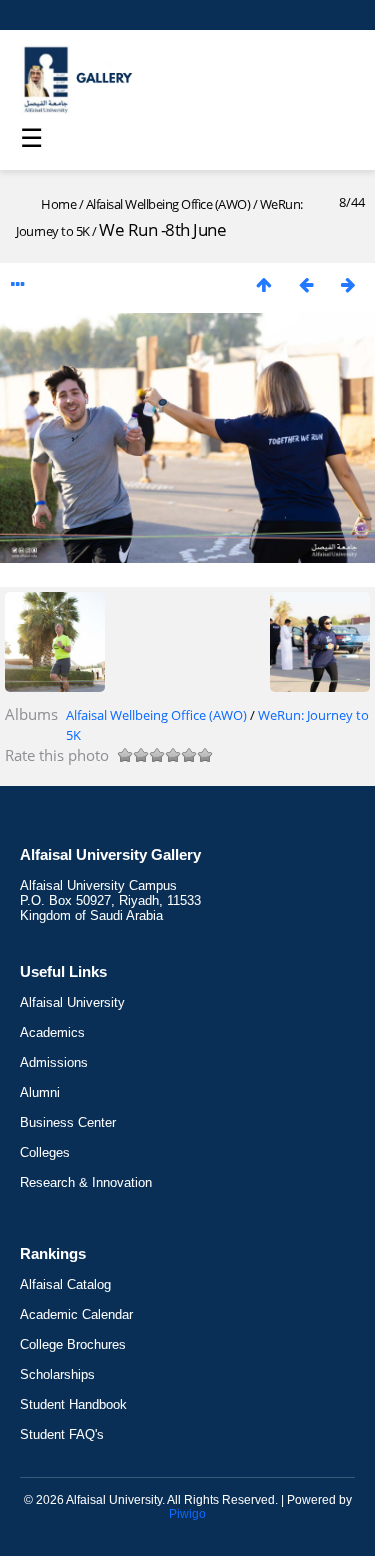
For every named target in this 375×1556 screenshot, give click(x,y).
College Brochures (73, 1344)
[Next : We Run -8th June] (348, 284)
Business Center (68, 1122)
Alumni (40, 1092)
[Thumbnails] (264, 284)
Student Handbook (73, 1404)
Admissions (54, 1062)
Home (58, 204)
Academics (52, 1032)
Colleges (45, 1152)
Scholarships (57, 1374)
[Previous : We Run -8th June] (306, 284)
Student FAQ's (62, 1434)
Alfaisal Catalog (65, 1284)
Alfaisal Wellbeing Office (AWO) (168, 204)
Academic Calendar (76, 1314)
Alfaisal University (72, 1002)
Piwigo (187, 1514)
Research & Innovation (86, 1182)
